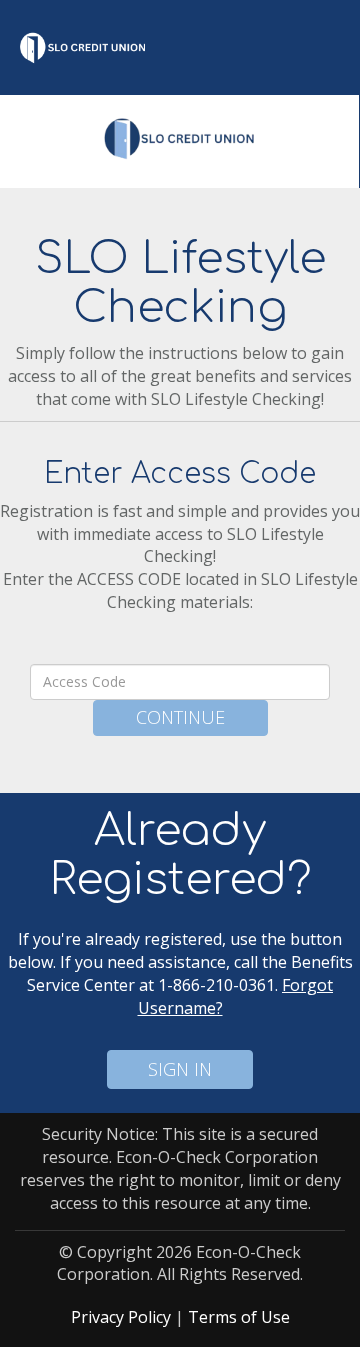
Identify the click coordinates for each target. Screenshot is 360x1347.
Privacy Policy (121, 1317)
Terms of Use (239, 1317)
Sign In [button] (180, 1069)
